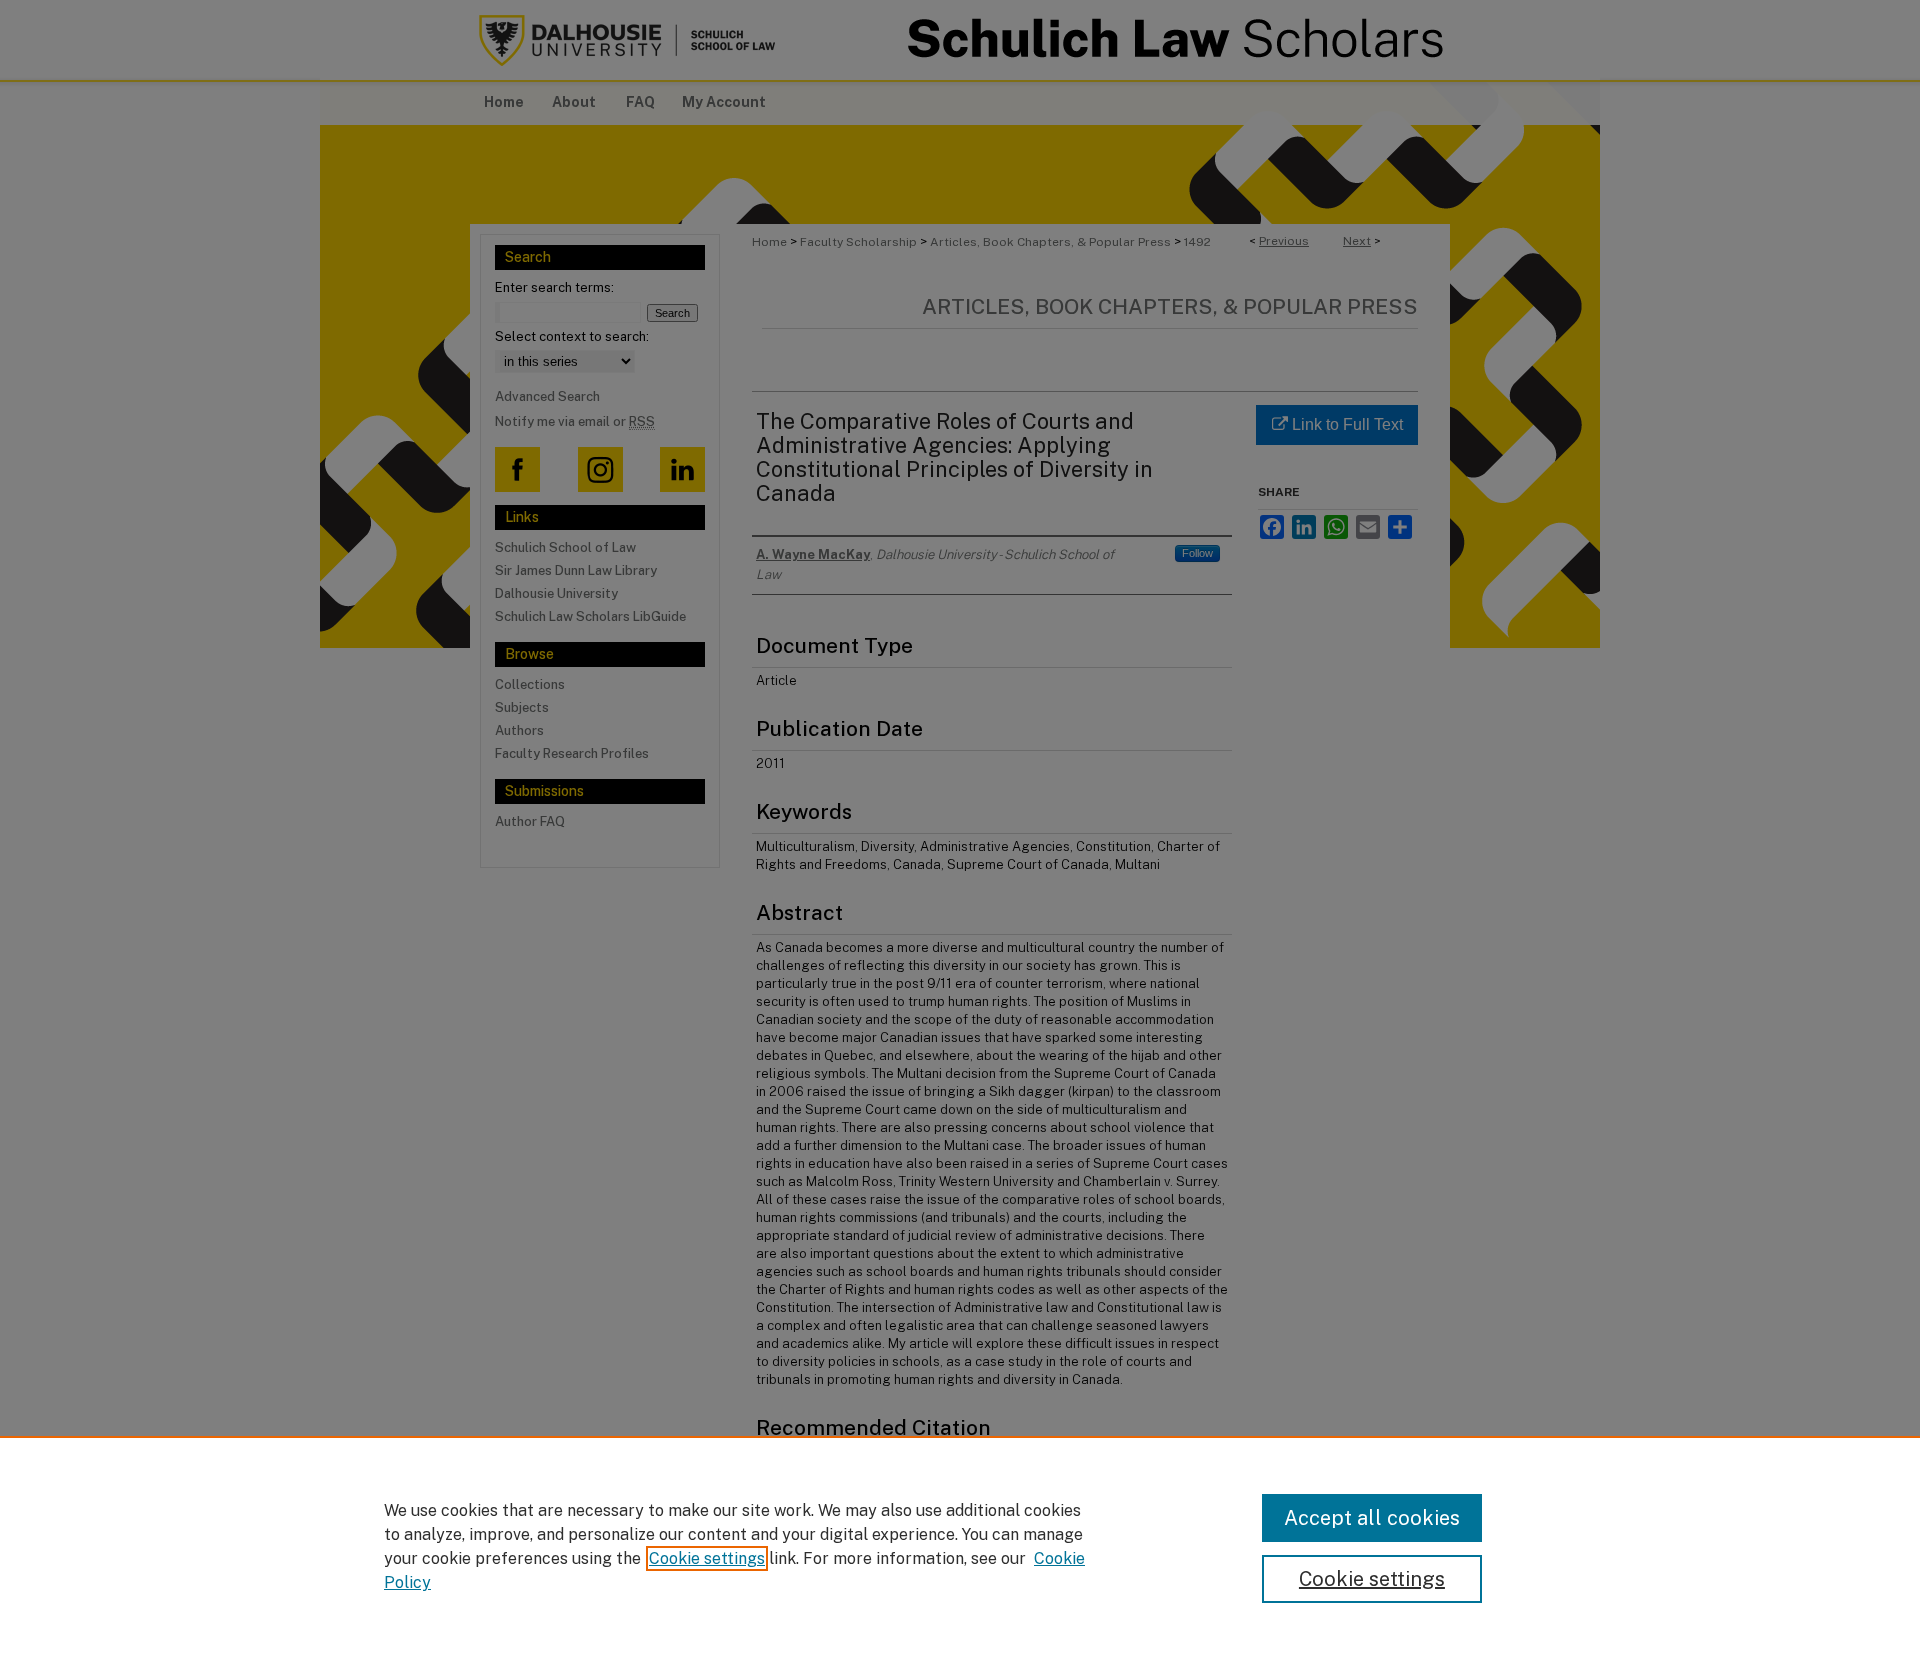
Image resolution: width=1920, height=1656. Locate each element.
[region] (960, 1546)
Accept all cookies (1372, 1518)
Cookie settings (707, 1558)
